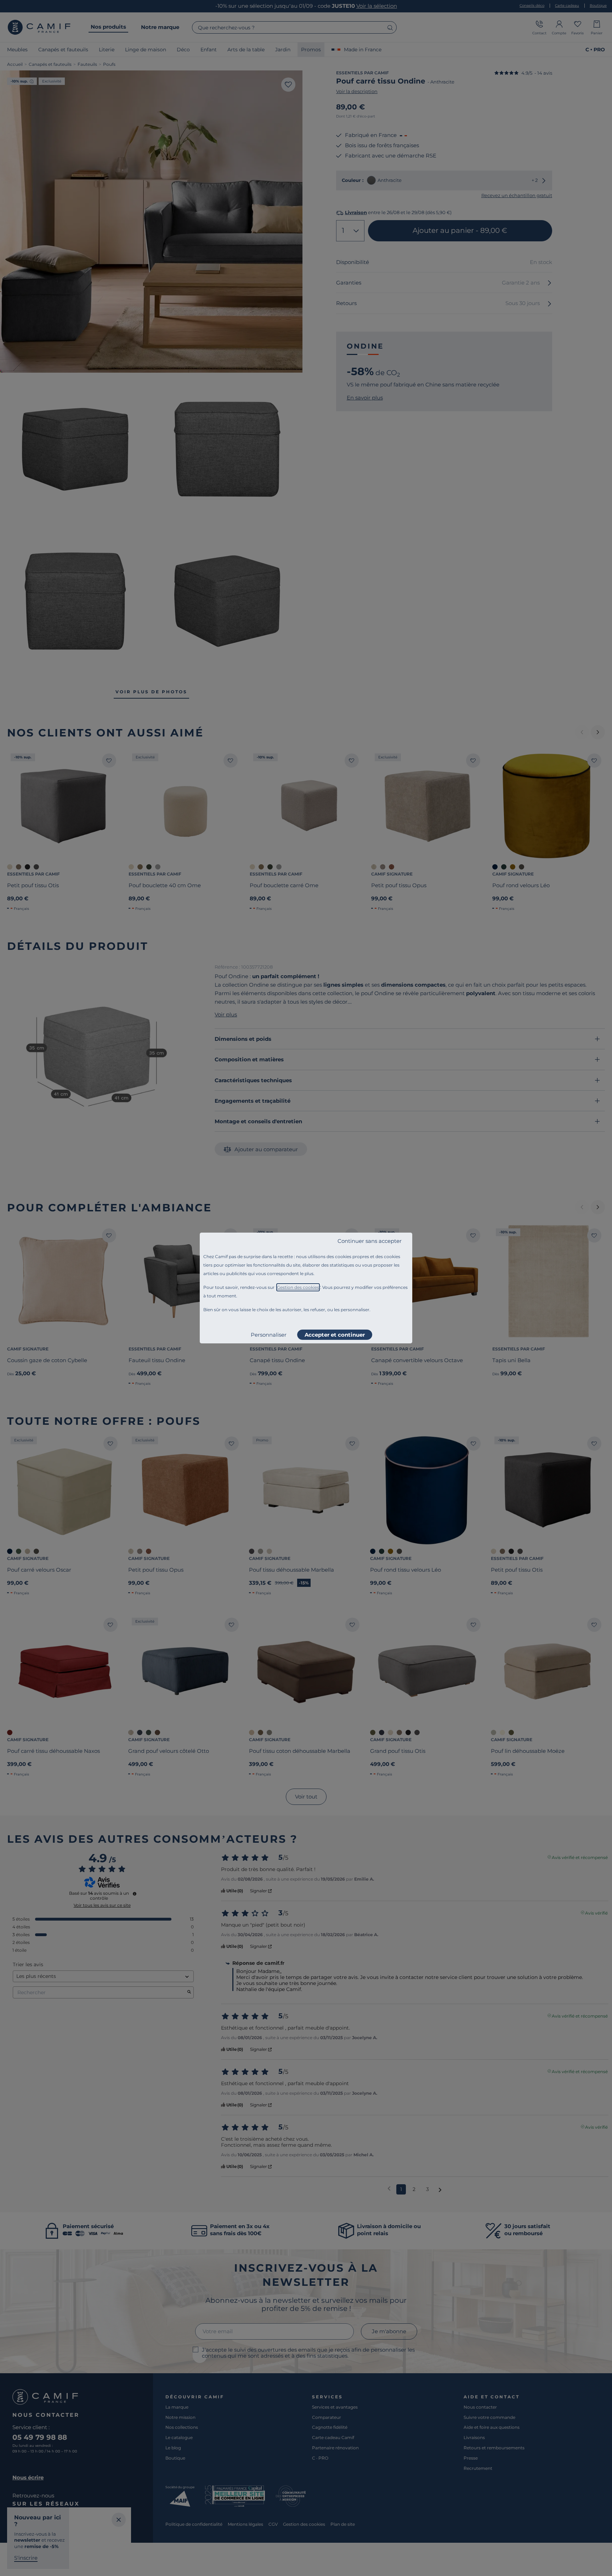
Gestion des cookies (298, 1287)
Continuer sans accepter (370, 1241)
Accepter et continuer (335, 1335)
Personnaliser (269, 1335)
